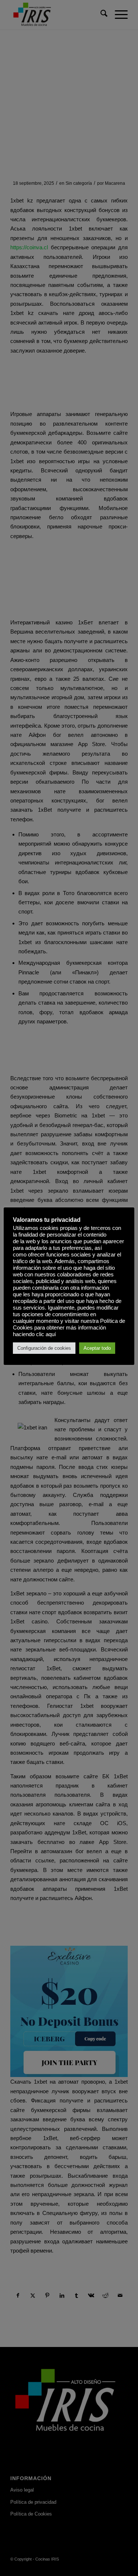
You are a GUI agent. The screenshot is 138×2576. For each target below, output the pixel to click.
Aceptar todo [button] (97, 1348)
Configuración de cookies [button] (44, 1348)
